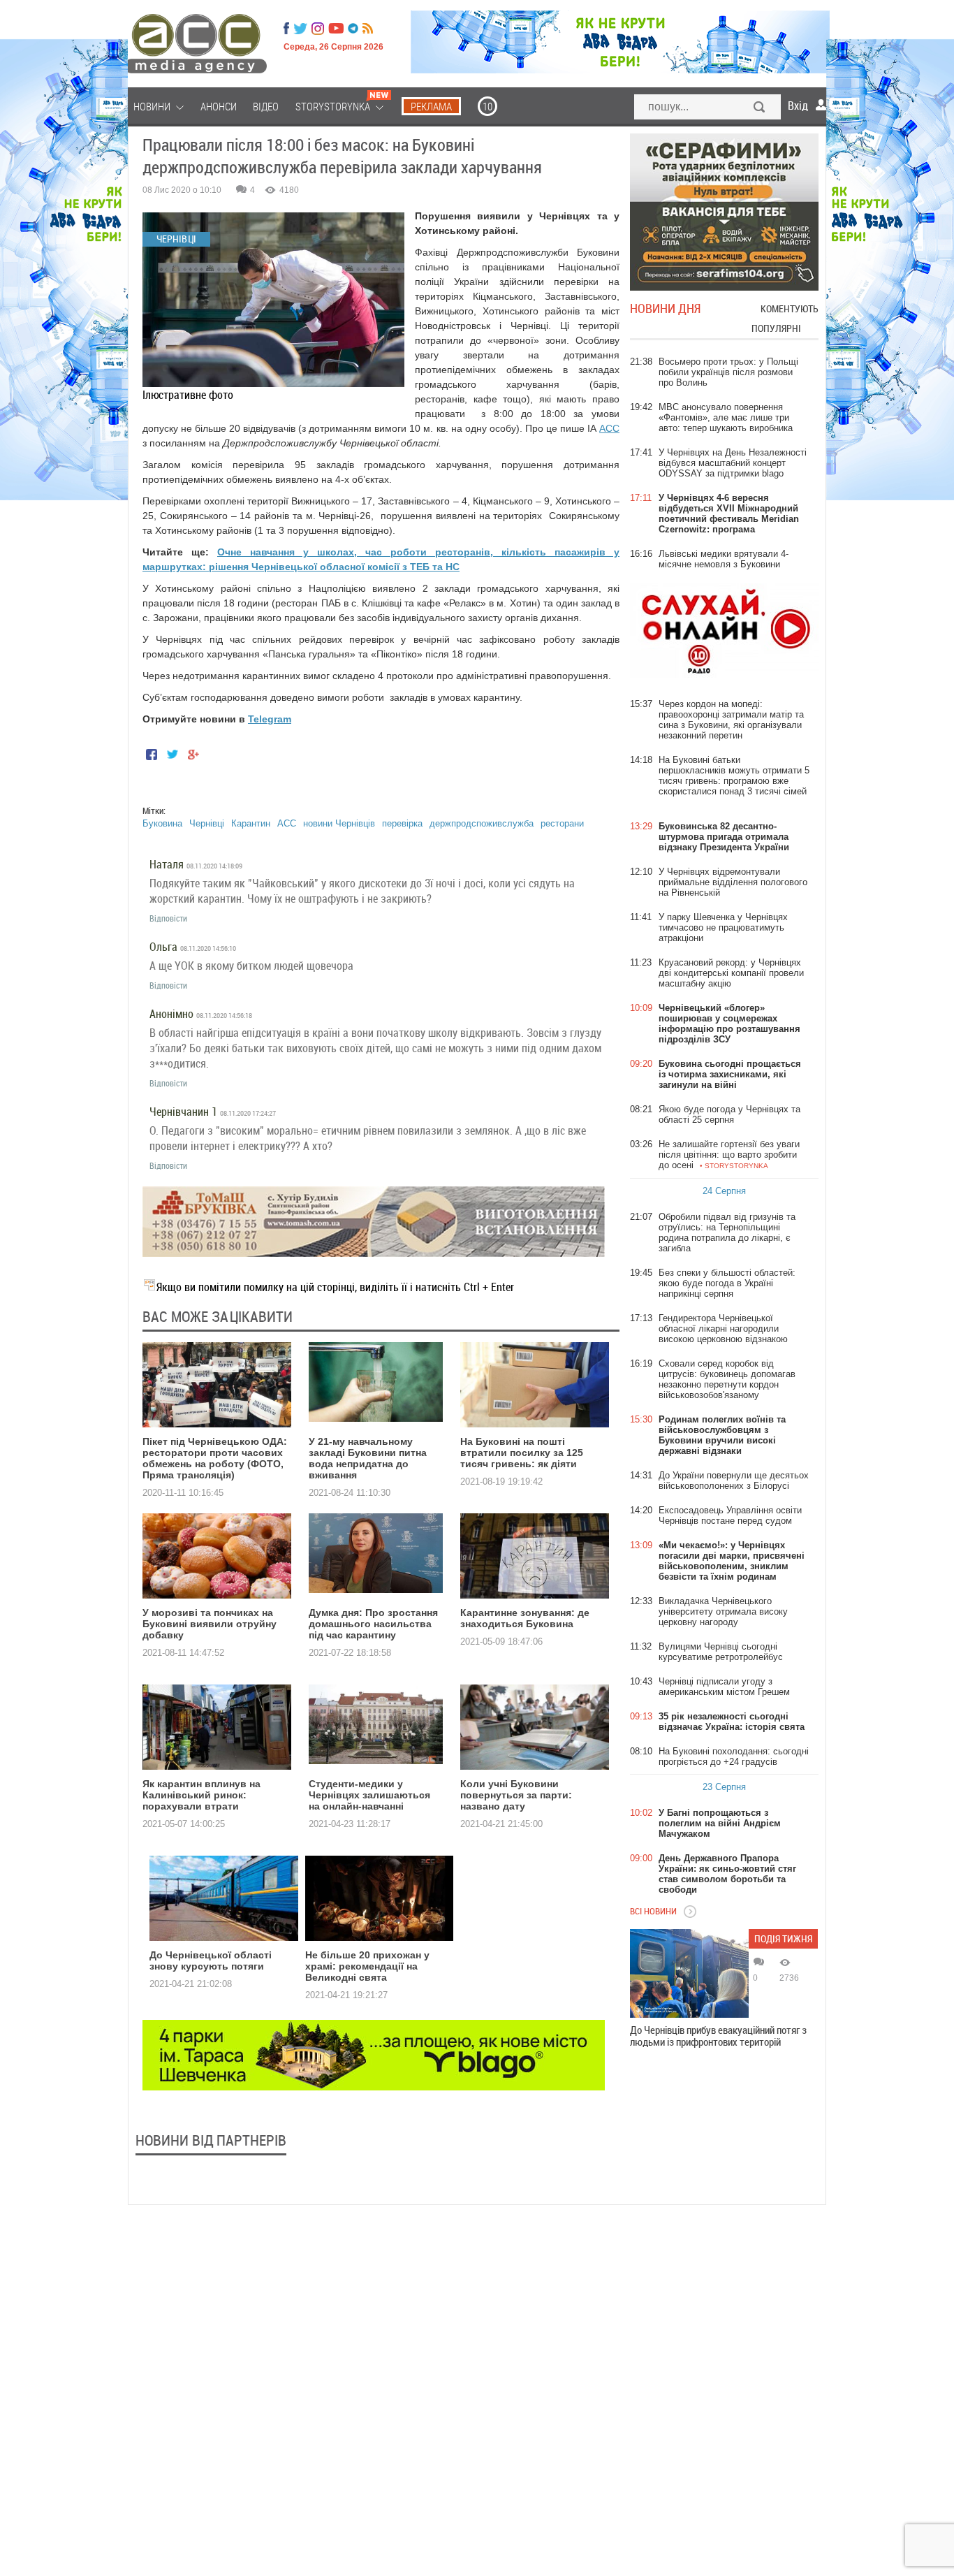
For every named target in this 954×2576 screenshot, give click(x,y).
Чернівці (207, 823)
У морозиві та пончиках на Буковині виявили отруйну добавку (210, 1624)
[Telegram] (353, 29)
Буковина (162, 823)
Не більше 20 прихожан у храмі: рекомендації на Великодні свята (367, 1966)
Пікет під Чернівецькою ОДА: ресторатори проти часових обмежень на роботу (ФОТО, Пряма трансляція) (215, 1458)
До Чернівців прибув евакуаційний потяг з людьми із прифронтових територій (718, 2036)
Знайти (760, 108)
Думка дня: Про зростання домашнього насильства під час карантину (373, 1624)
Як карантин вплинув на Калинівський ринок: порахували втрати (201, 1795)
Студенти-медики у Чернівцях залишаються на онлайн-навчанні (369, 1795)
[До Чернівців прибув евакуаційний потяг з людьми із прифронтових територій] (689, 1973)
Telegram (270, 719)
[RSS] (368, 29)
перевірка (402, 823)
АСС (609, 428)
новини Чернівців (339, 823)
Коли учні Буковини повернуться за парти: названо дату (516, 1795)
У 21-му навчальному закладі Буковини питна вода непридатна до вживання (368, 1458)
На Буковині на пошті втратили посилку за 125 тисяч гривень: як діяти (522, 1453)
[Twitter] (300, 29)
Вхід (798, 105)
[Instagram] (319, 29)
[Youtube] (336, 29)
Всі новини (653, 1911)
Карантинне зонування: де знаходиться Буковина (525, 1618)
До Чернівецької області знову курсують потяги (211, 1960)
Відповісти (168, 918)
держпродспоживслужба (482, 823)
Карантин (251, 823)
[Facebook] (286, 29)
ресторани (562, 823)
